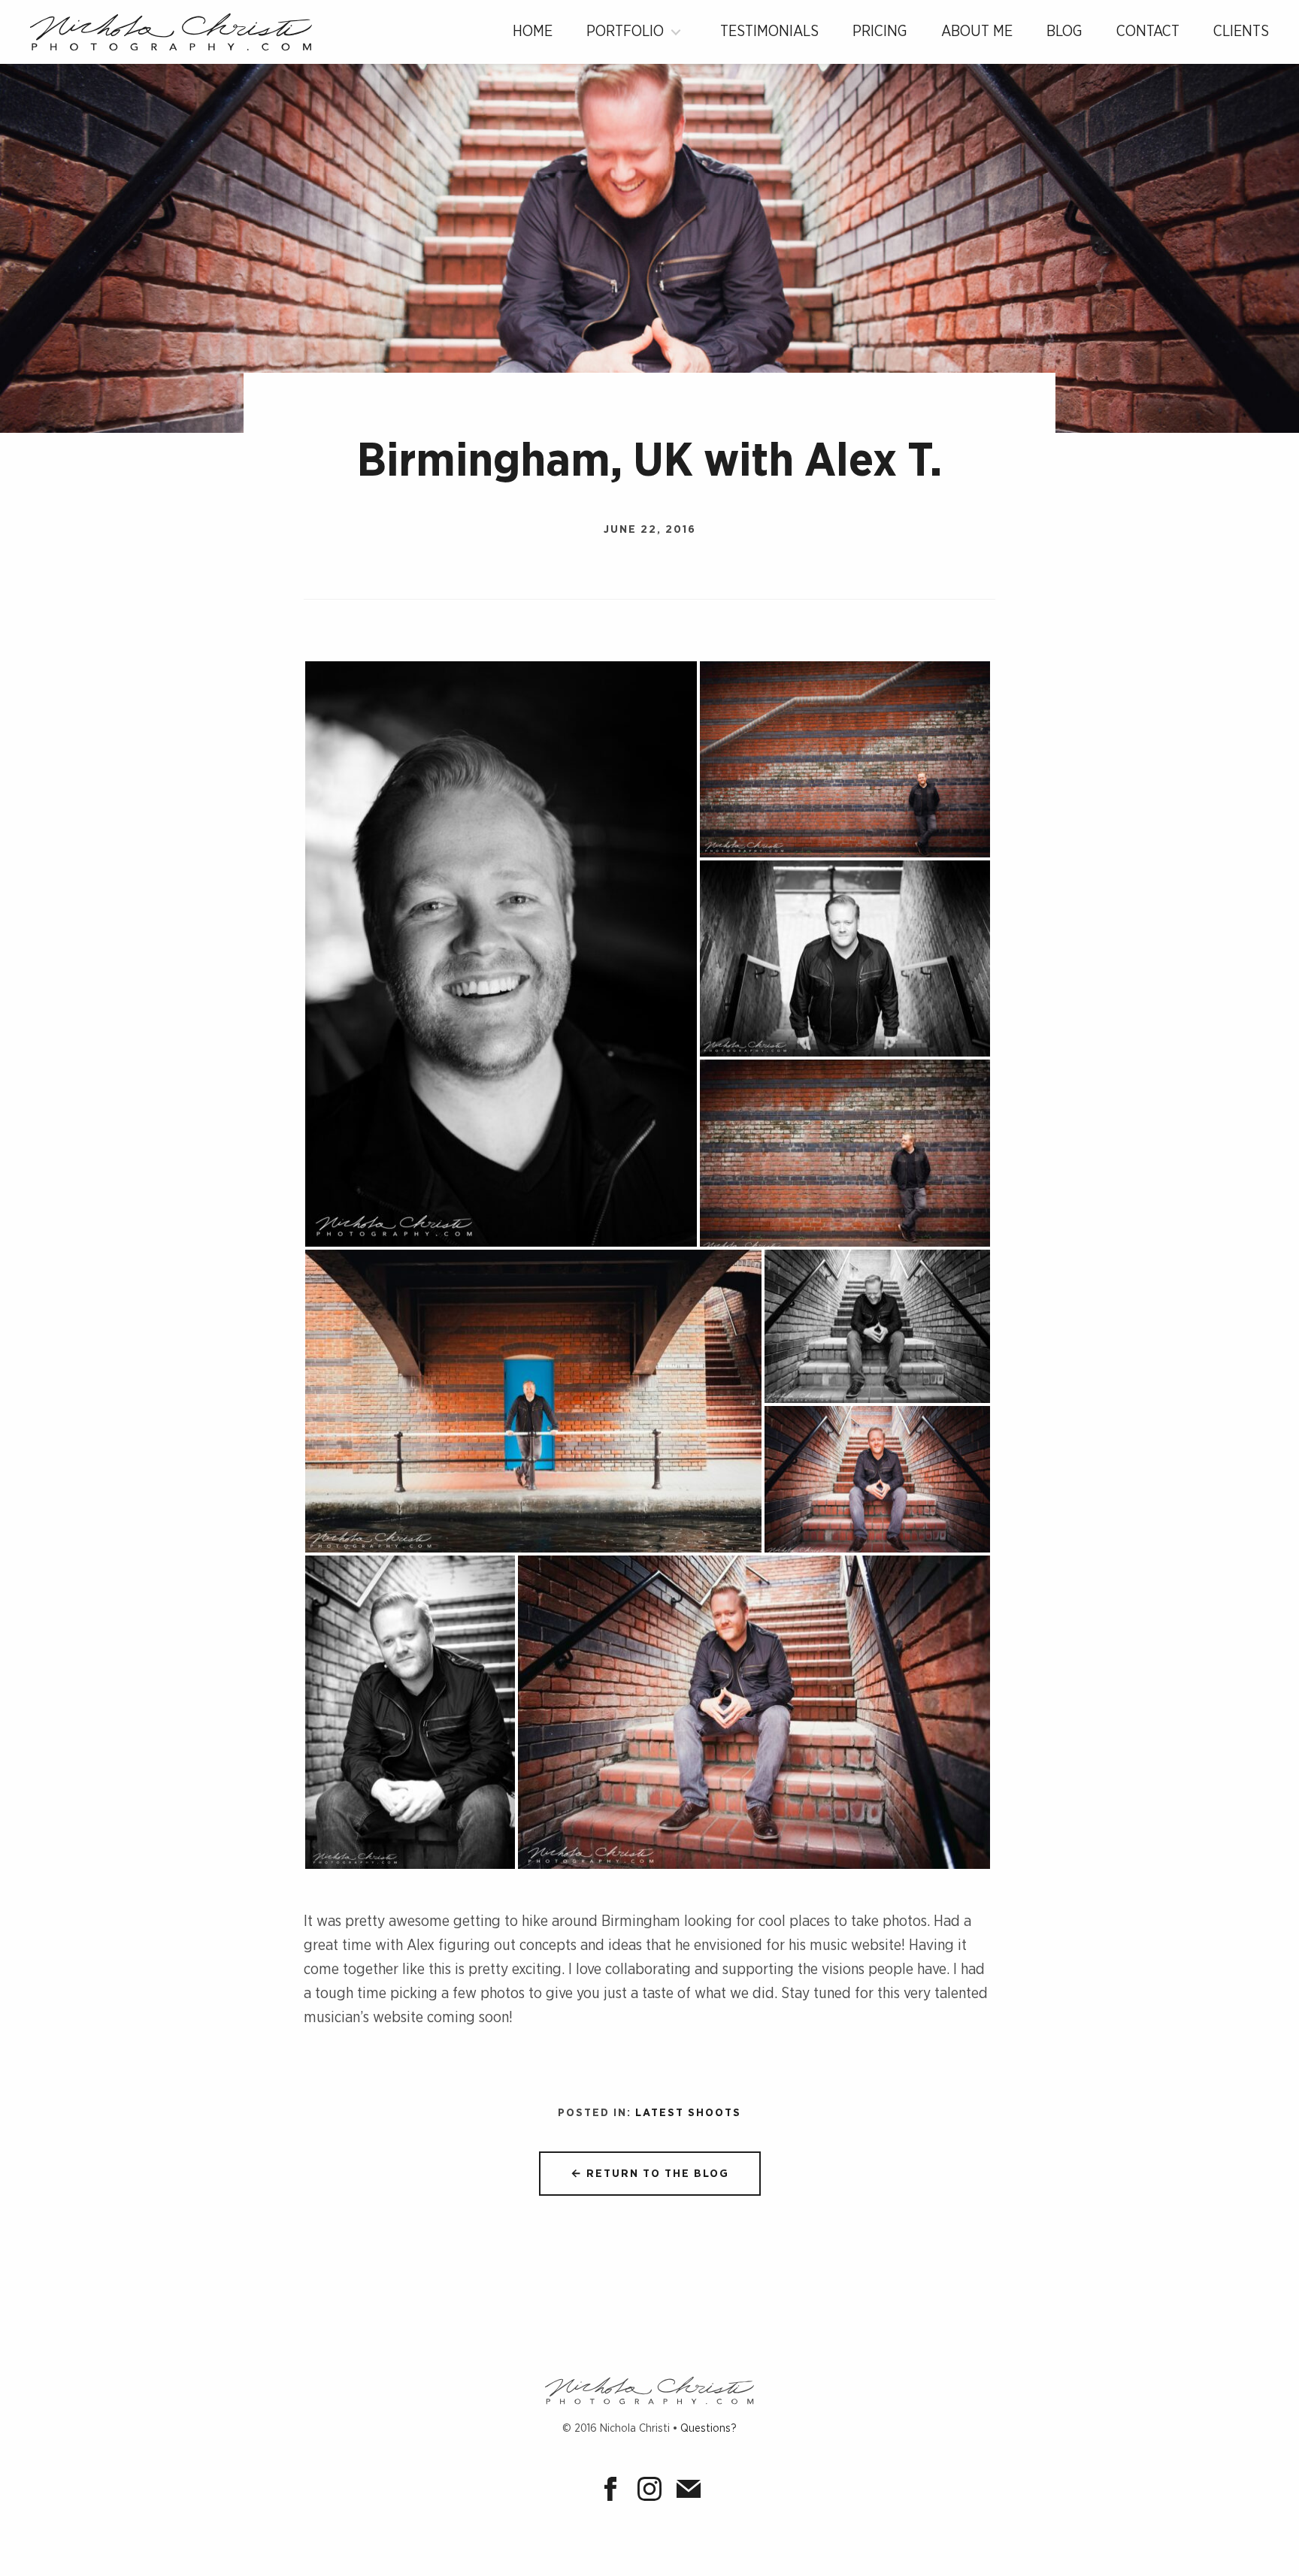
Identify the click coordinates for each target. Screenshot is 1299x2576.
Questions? (709, 2428)
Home (533, 32)
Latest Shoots (688, 2113)
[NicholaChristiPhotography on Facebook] (614, 2492)
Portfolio (625, 32)
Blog (1064, 32)
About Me (977, 32)
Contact (1148, 32)
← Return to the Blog (650, 2174)
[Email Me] (689, 2492)
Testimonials (769, 32)
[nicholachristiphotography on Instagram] (653, 2492)
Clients (1241, 32)
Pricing (880, 32)
